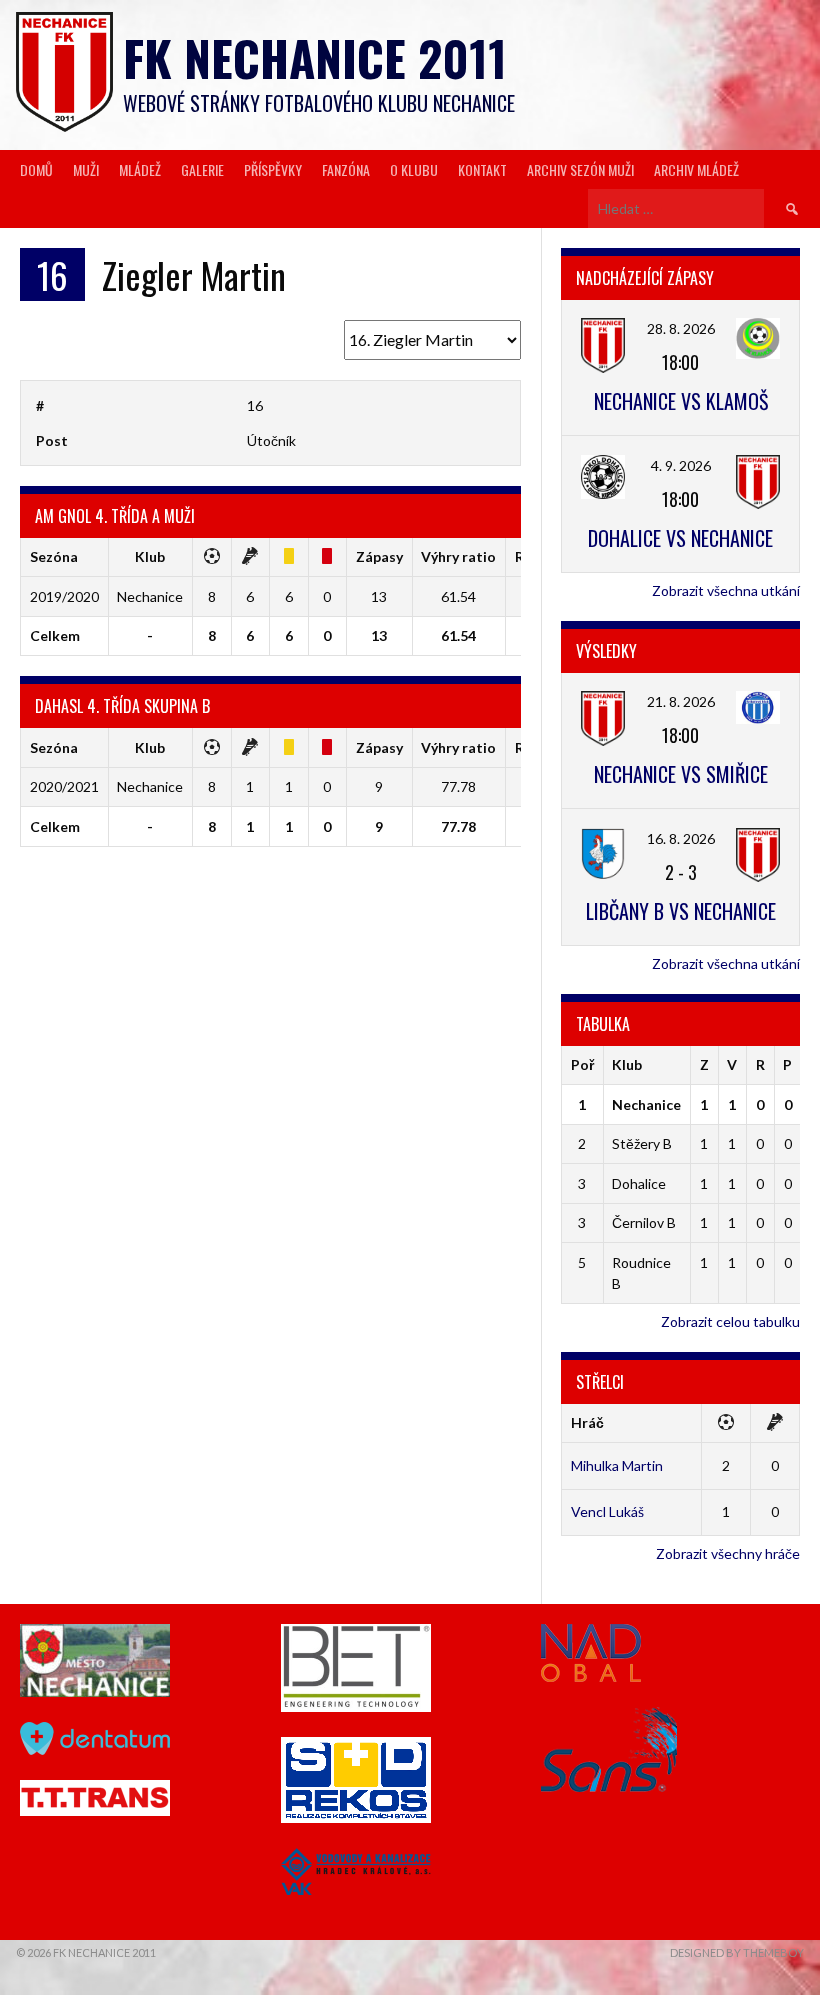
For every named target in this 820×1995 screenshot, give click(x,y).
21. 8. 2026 (681, 701)
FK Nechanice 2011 (315, 57)
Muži (86, 169)
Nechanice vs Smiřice (681, 774)
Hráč (587, 1422)
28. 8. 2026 (681, 328)
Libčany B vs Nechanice (681, 911)
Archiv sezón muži (580, 169)
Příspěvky (273, 169)
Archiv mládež (696, 169)
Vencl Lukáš (607, 1511)
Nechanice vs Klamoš (681, 401)
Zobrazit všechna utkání (726, 590)
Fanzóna (346, 169)
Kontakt (482, 169)
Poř (582, 1064)
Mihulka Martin (617, 1465)
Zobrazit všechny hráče (728, 1553)
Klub (627, 1064)
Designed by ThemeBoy (737, 1952)
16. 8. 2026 (681, 838)
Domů (36, 169)
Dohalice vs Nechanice (680, 538)
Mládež (140, 169)
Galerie (202, 169)
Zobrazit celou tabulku (730, 1321)
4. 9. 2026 (681, 465)
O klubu (414, 169)
